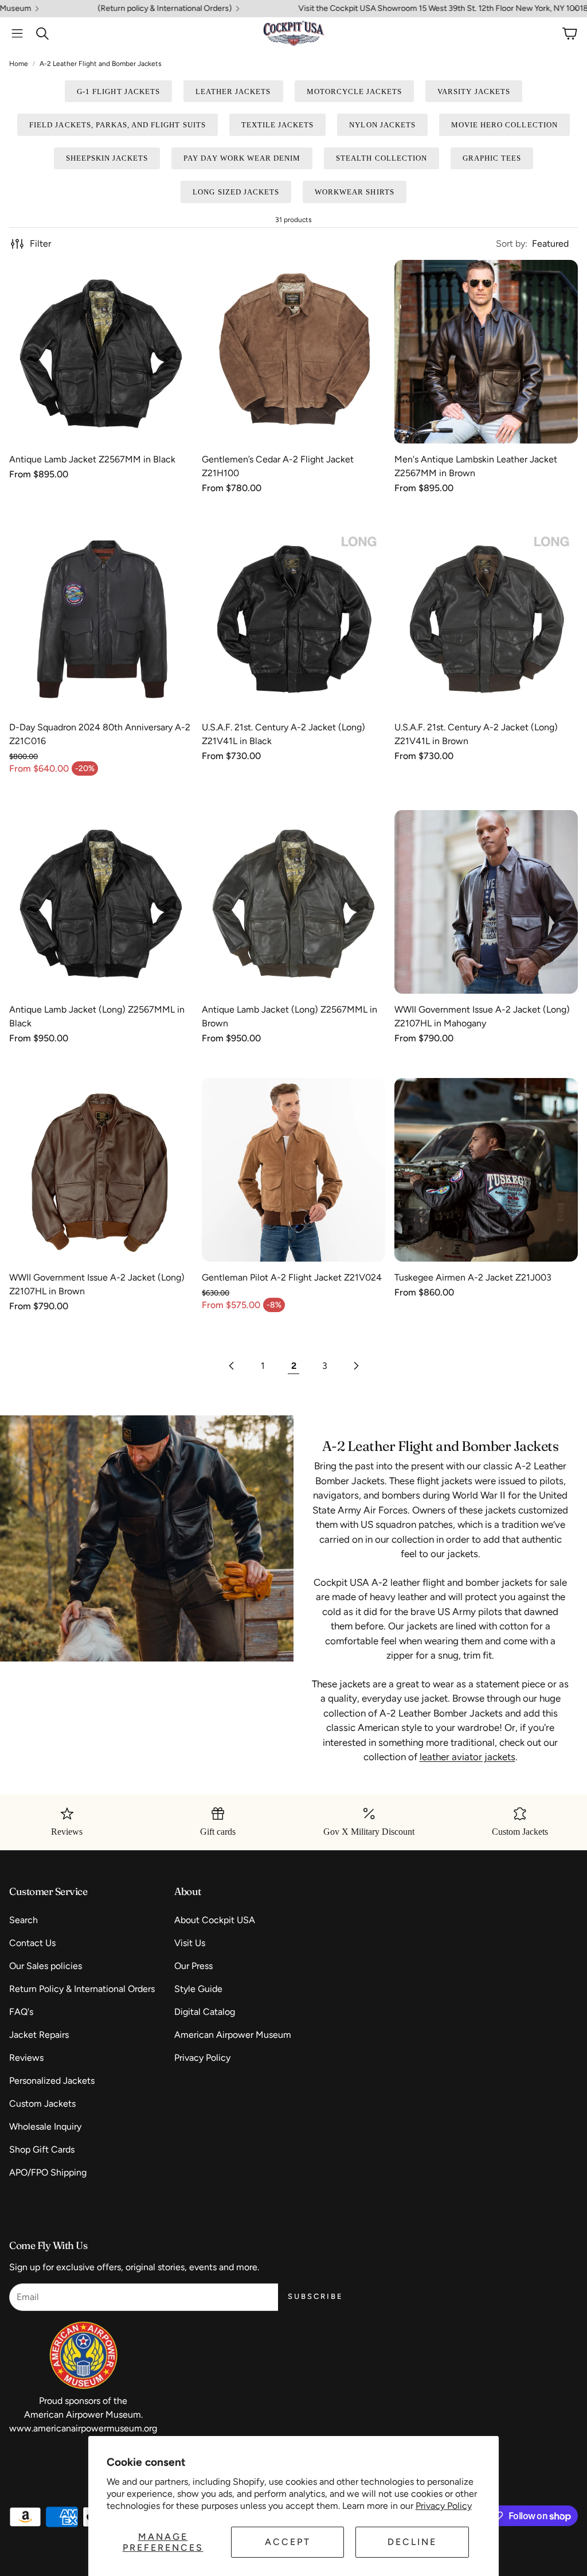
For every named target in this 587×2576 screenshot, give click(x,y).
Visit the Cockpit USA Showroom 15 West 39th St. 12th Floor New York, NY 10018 (371, 9)
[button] (17, 33)
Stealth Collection (381, 158)
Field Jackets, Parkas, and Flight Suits (118, 125)
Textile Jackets (278, 125)
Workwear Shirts (355, 192)
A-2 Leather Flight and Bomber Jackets (101, 64)
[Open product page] (101, 352)
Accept (288, 2542)
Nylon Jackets (382, 125)
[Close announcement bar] (576, 9)
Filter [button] (40, 244)
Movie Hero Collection (504, 125)
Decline (412, 2542)
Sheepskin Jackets (107, 158)
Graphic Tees (492, 158)
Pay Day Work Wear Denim (242, 158)
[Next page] (355, 1366)
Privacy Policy (444, 2506)
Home (19, 64)
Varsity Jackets (474, 92)
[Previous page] (232, 1366)
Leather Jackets (233, 92)
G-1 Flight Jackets (118, 92)
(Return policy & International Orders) (92, 9)
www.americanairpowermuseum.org (83, 2428)
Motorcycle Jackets (355, 92)
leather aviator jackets (467, 1757)
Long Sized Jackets (236, 192)
